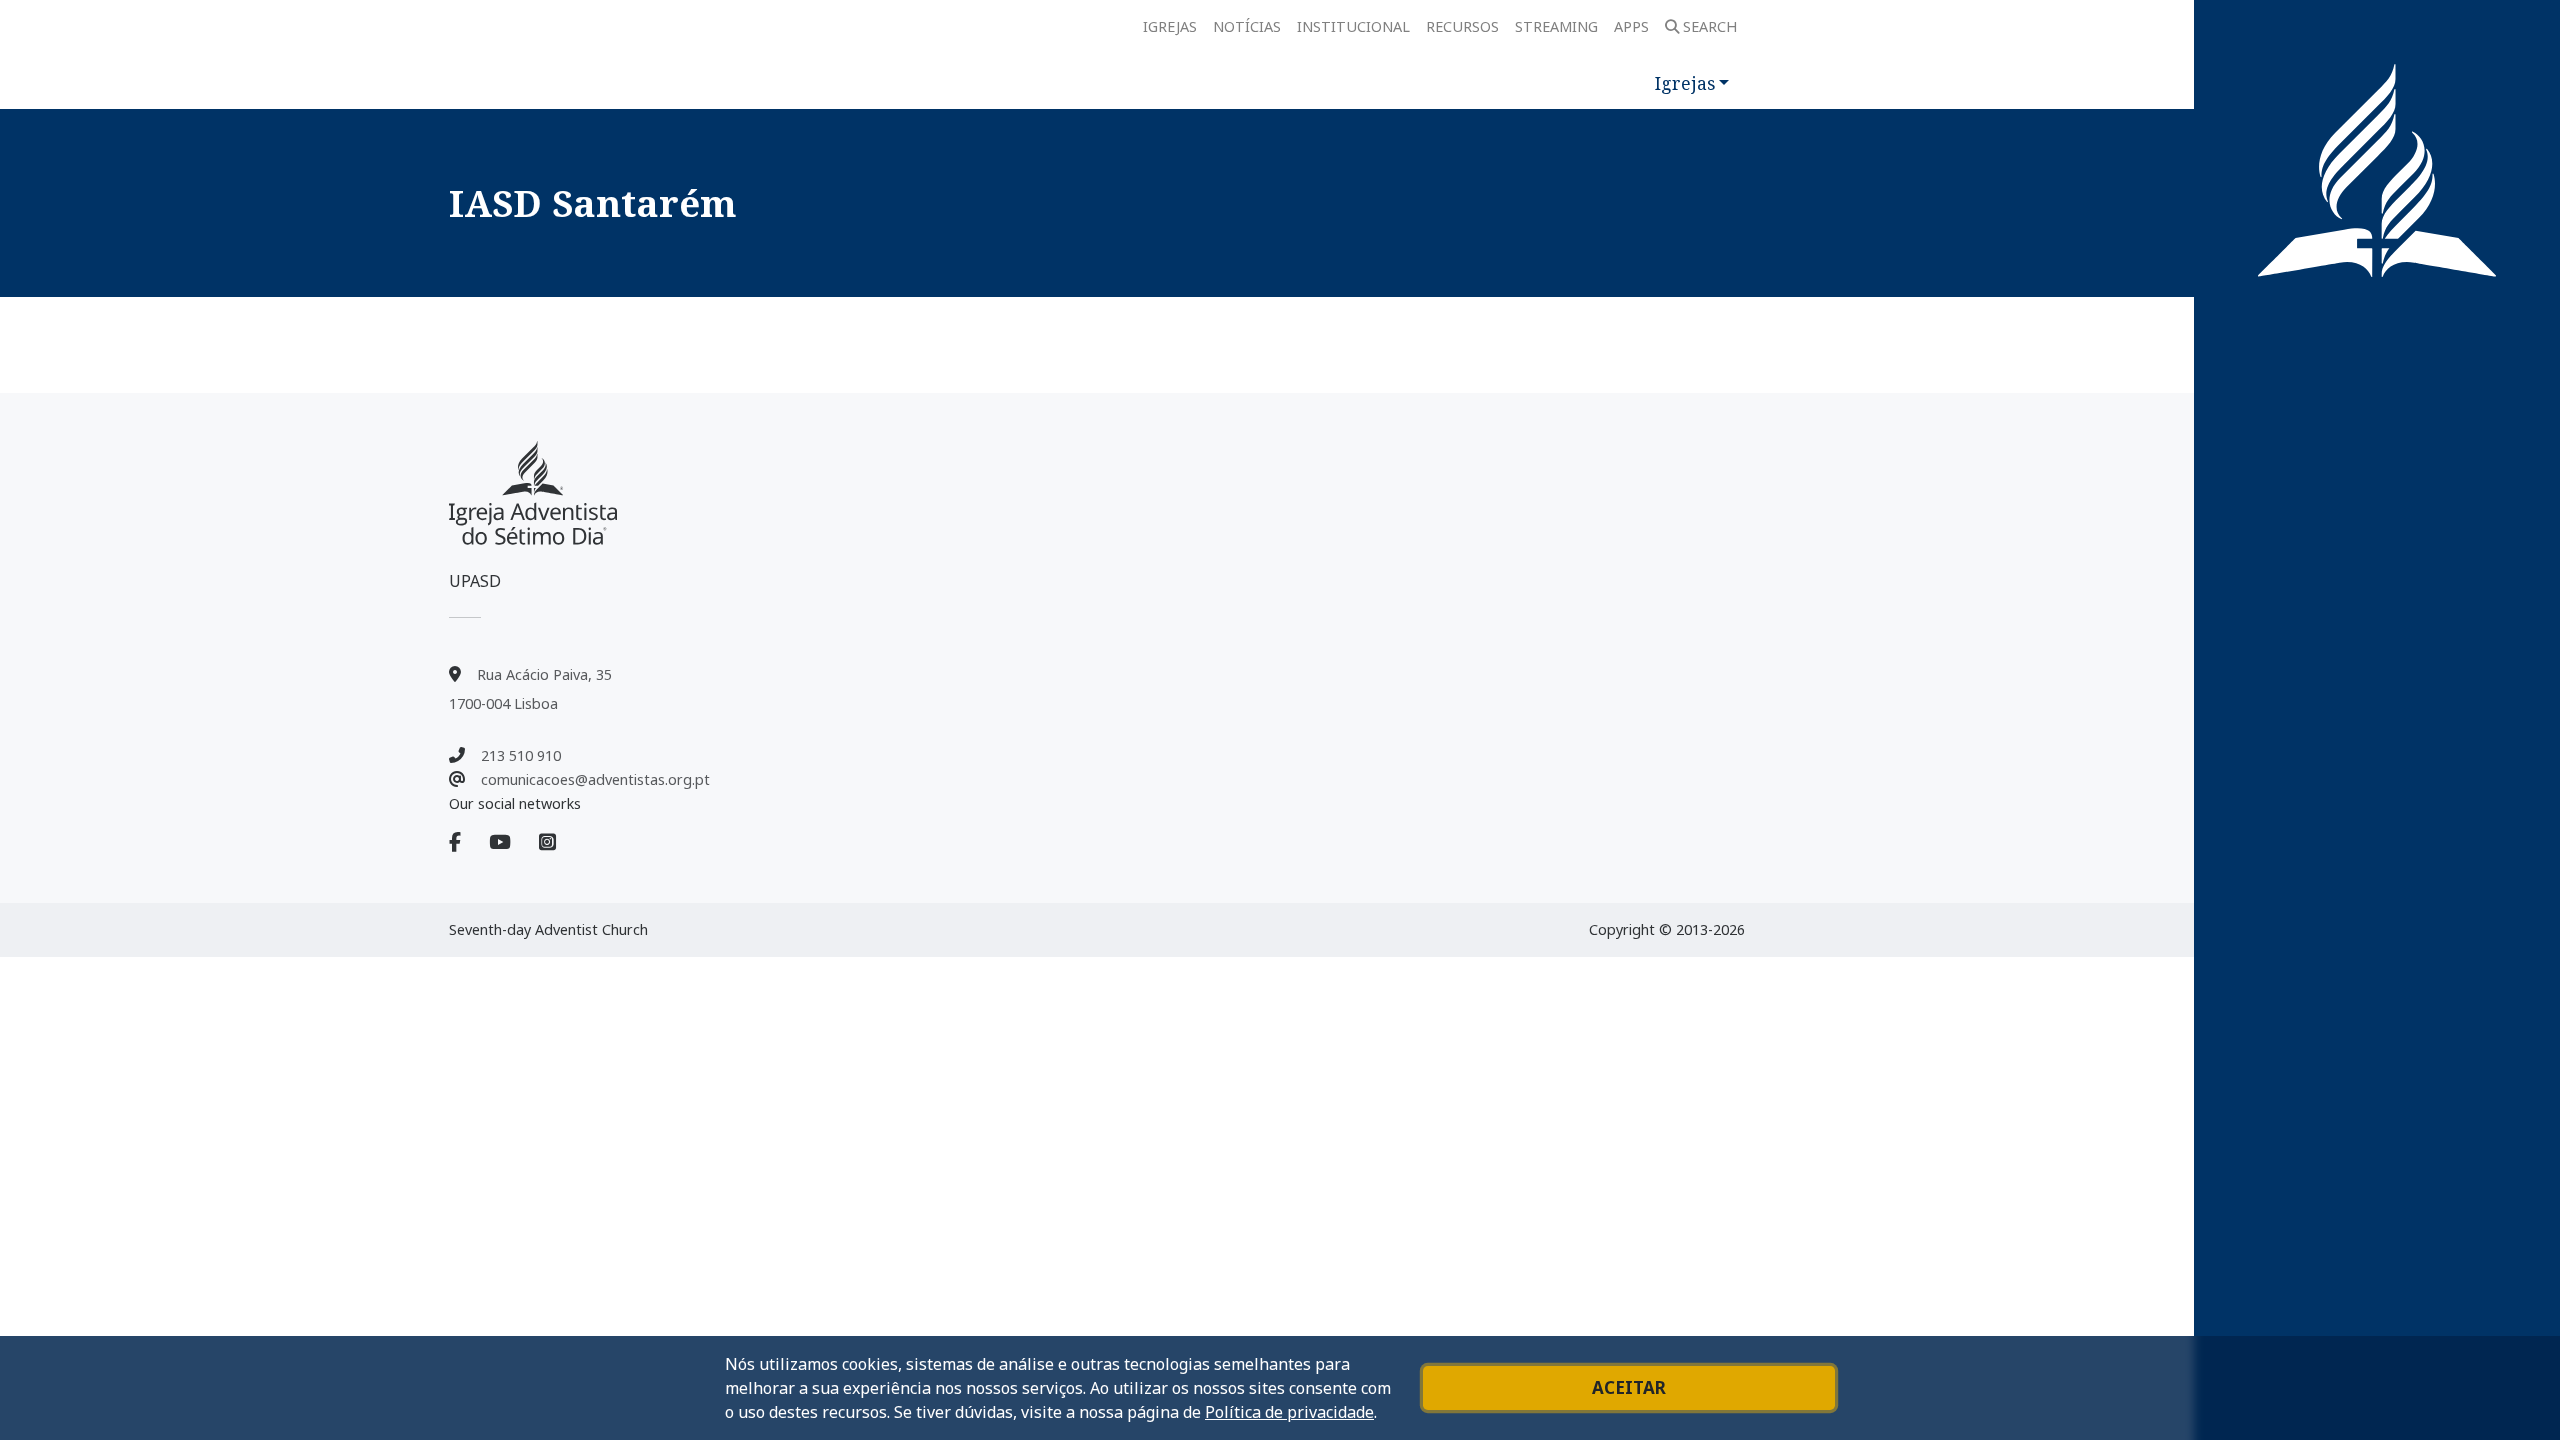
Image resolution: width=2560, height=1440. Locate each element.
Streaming (1556, 26)
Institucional (1353, 26)
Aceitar (1629, 1387)
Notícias (1247, 26)
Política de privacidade (1289, 1412)
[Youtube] (512, 843)
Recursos (1462, 26)
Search (1710, 26)
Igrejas (1170, 26)
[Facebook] (467, 843)
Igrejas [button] (1685, 83)
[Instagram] (547, 843)
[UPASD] (533, 493)
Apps (1631, 26)
